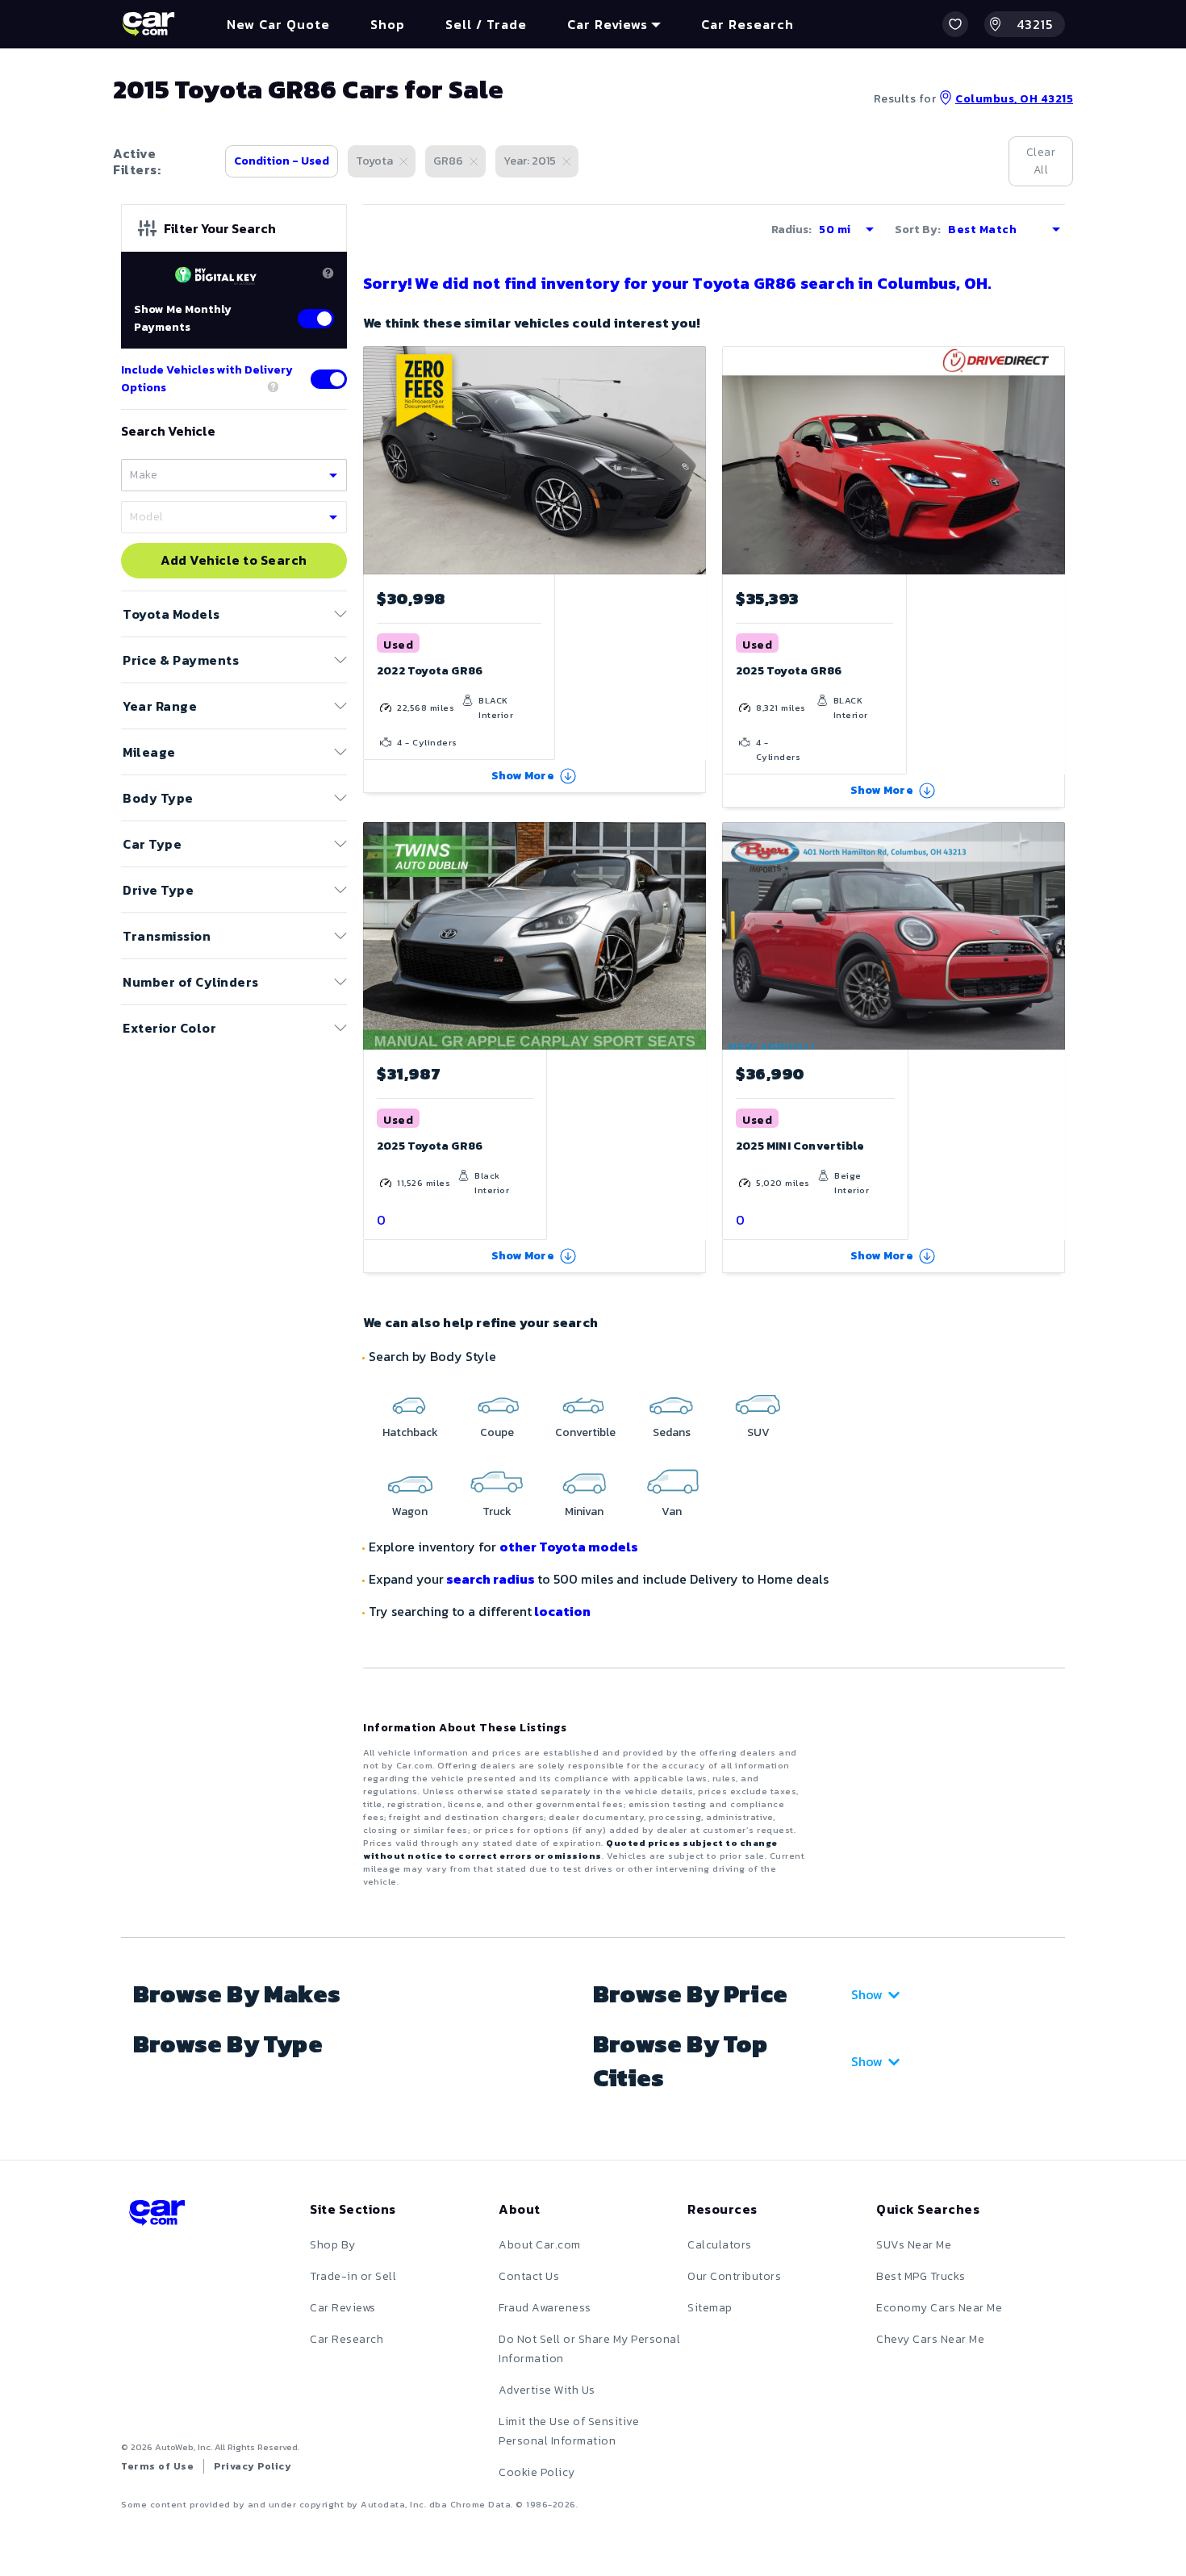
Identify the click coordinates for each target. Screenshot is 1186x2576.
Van (672, 1511)
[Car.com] (148, 24)
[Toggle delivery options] (329, 379)
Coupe (497, 1432)
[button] (955, 24)
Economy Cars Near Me (939, 2308)
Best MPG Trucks (921, 2276)
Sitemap (710, 2308)
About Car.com (540, 2245)
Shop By (333, 2245)
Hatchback (410, 1432)
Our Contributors (734, 2276)
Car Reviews (343, 2308)
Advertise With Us (547, 2390)
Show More (523, 776)
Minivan (584, 1511)
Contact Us (529, 2276)
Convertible (585, 1432)
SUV (758, 1432)
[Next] (693, 460)
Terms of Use (157, 2466)
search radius (491, 1579)
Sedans (672, 1432)
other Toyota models (569, 1547)
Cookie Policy (537, 2472)
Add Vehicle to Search (234, 561)
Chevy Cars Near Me (930, 2339)
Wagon (410, 1511)
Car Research (347, 2339)
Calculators (720, 2245)
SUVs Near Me (914, 2245)
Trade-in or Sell (353, 2276)
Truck (497, 1511)
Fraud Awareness (545, 2308)
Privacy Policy (253, 2466)
